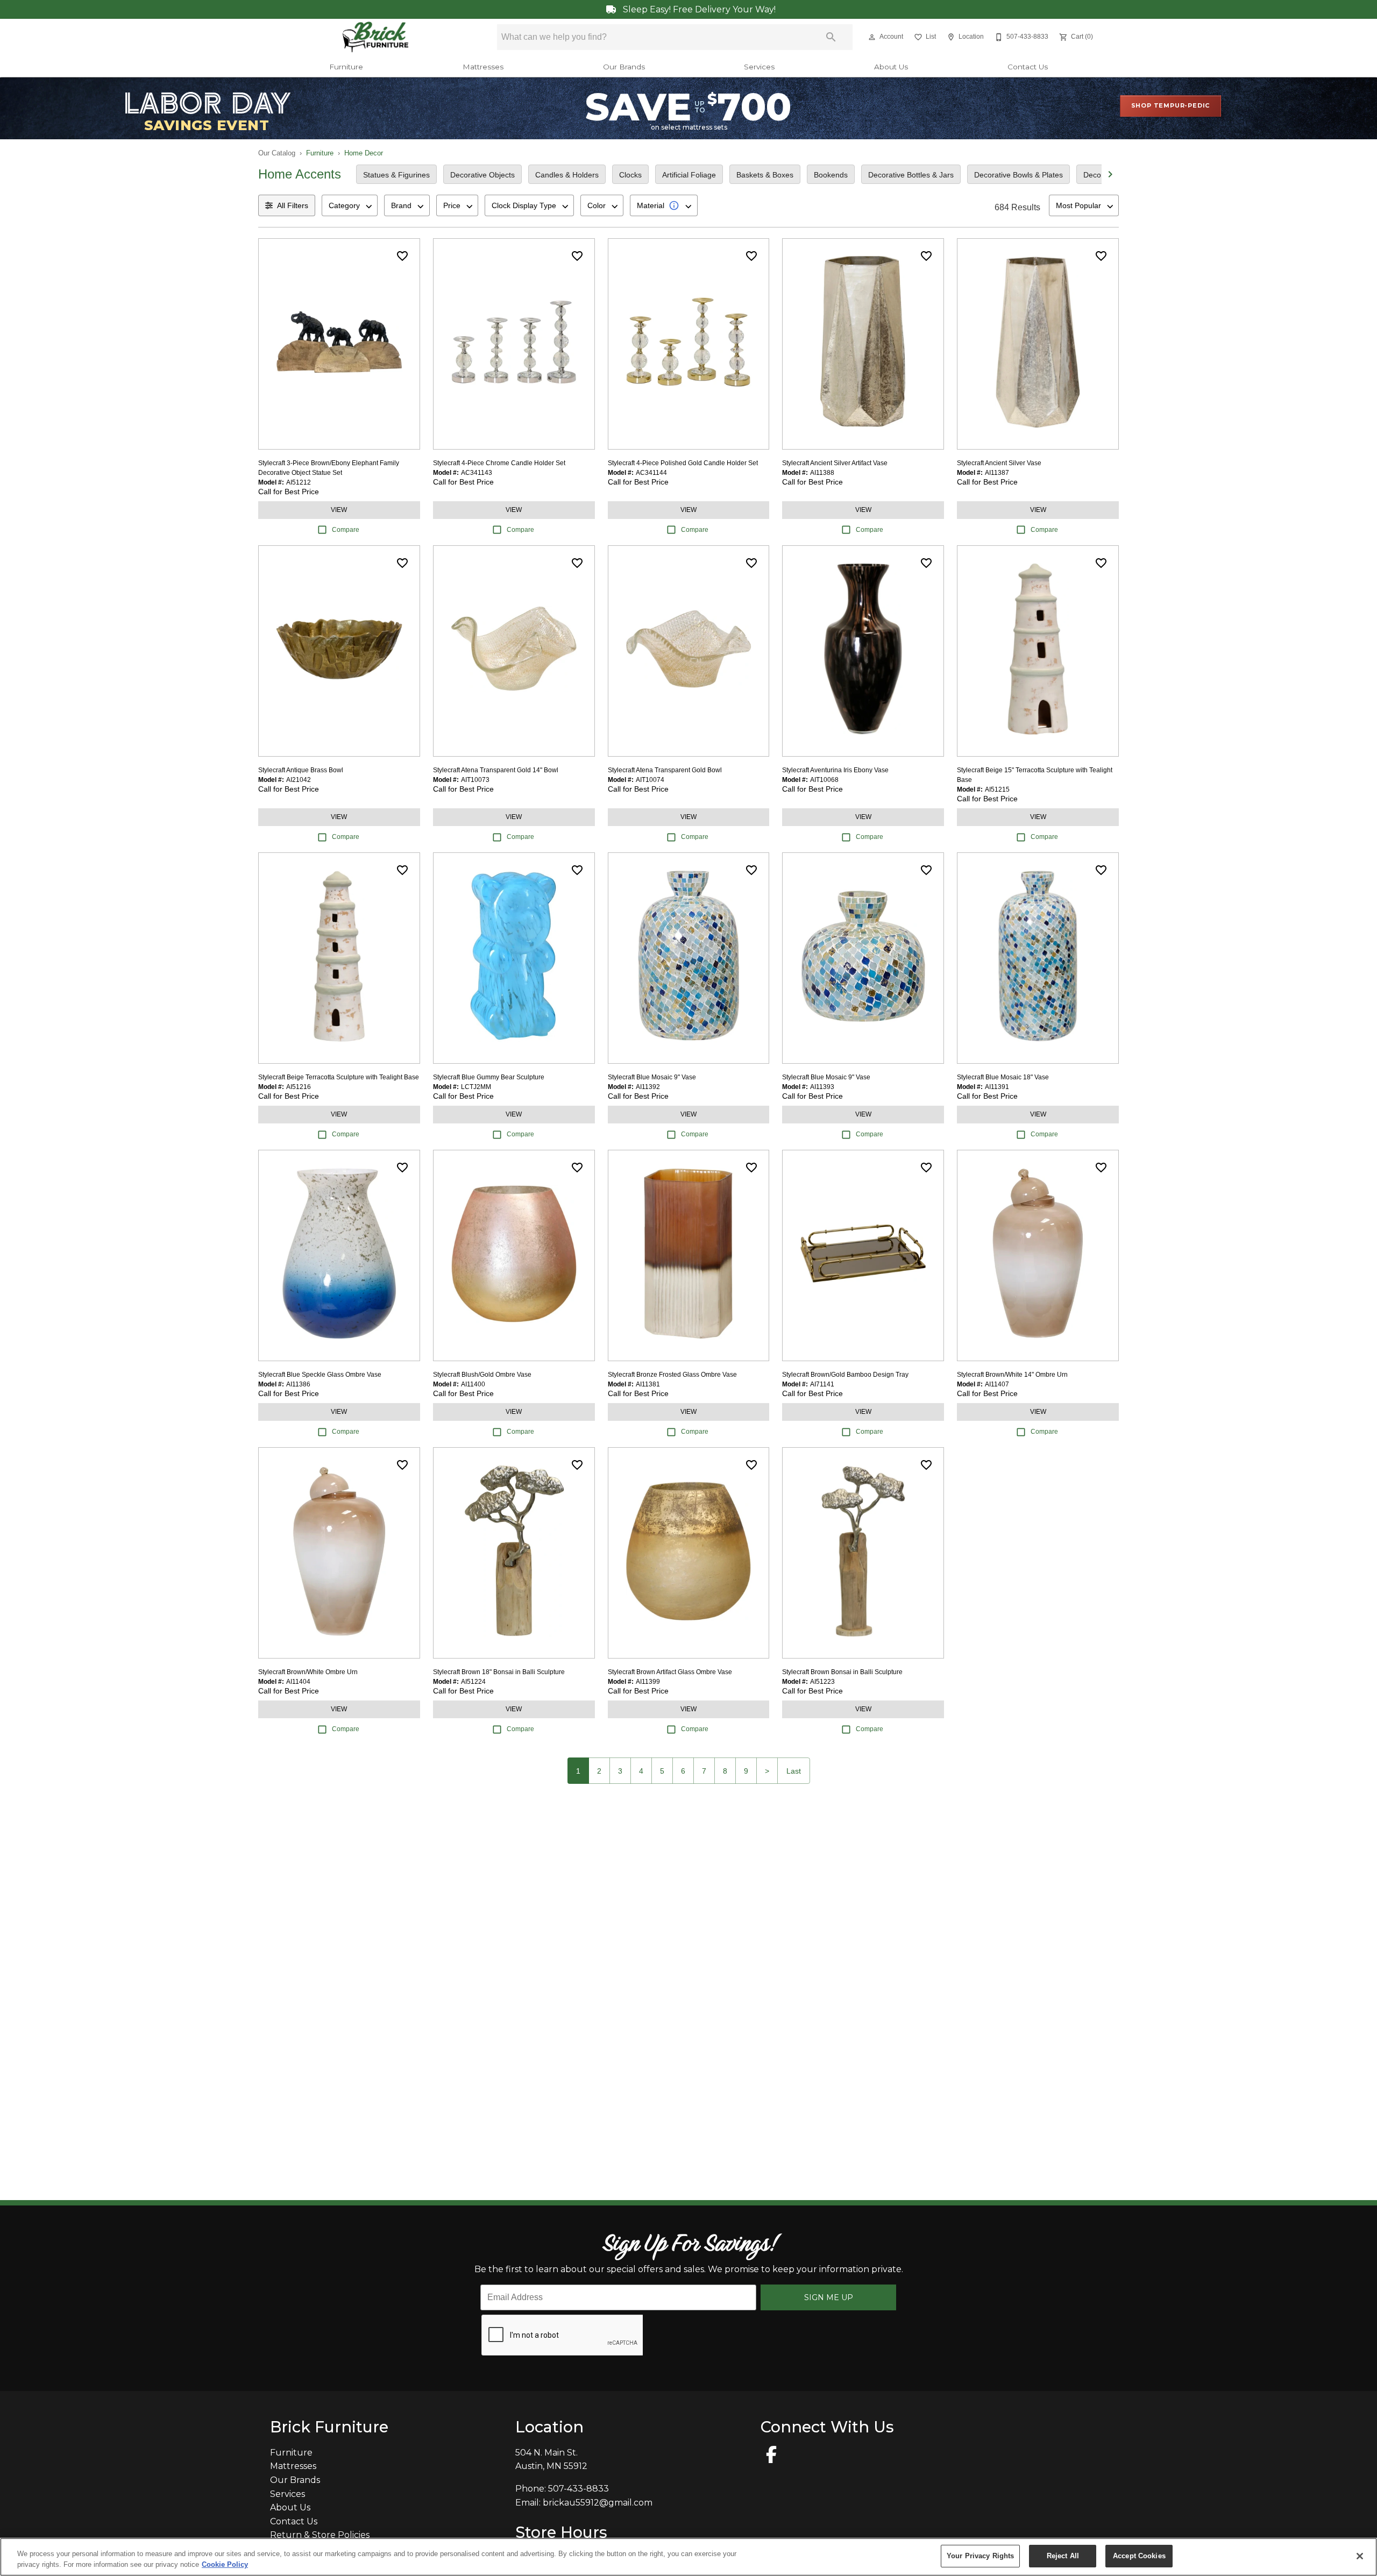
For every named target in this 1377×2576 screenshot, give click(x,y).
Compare (346, 530)
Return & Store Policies (320, 2535)
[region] (688, 2557)
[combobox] (350, 205)
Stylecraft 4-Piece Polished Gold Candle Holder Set (683, 463)
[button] (872, 37)
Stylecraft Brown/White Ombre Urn (308, 1672)
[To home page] (376, 37)
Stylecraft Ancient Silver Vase (999, 463)
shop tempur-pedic (1171, 105)
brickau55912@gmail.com (598, 2503)
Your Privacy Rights (980, 2556)
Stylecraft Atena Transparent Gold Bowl (665, 770)
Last (794, 1771)
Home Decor (364, 153)
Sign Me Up (829, 2297)
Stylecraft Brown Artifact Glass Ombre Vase (670, 1672)
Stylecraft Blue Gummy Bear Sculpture (489, 1077)
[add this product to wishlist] (402, 256)
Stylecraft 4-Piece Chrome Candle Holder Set (499, 463)
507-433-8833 (579, 2489)
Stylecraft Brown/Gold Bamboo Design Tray (845, 1375)
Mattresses (483, 67)
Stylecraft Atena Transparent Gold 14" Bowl (496, 770)
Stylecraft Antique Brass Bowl (301, 770)
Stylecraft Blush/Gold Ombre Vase (482, 1375)
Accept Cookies (1139, 2556)
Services (759, 67)
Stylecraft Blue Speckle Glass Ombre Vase (320, 1375)
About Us (891, 67)
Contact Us (1028, 67)
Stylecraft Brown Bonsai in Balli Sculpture (842, 1672)
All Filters (293, 205)
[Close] (1360, 2556)
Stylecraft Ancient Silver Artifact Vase (835, 463)
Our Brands (624, 67)
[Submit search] (831, 37)
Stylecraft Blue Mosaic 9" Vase (652, 1077)
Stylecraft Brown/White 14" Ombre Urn (1012, 1375)
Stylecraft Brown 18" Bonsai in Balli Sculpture (499, 1672)
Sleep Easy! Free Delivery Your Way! (698, 9)
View (339, 510)
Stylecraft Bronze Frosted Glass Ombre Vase (672, 1375)
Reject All (1063, 2556)
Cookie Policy (225, 2564)
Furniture (346, 67)
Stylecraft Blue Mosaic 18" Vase (1003, 1077)
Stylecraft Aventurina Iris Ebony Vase (835, 770)
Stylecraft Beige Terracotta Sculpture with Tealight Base (339, 1077)
